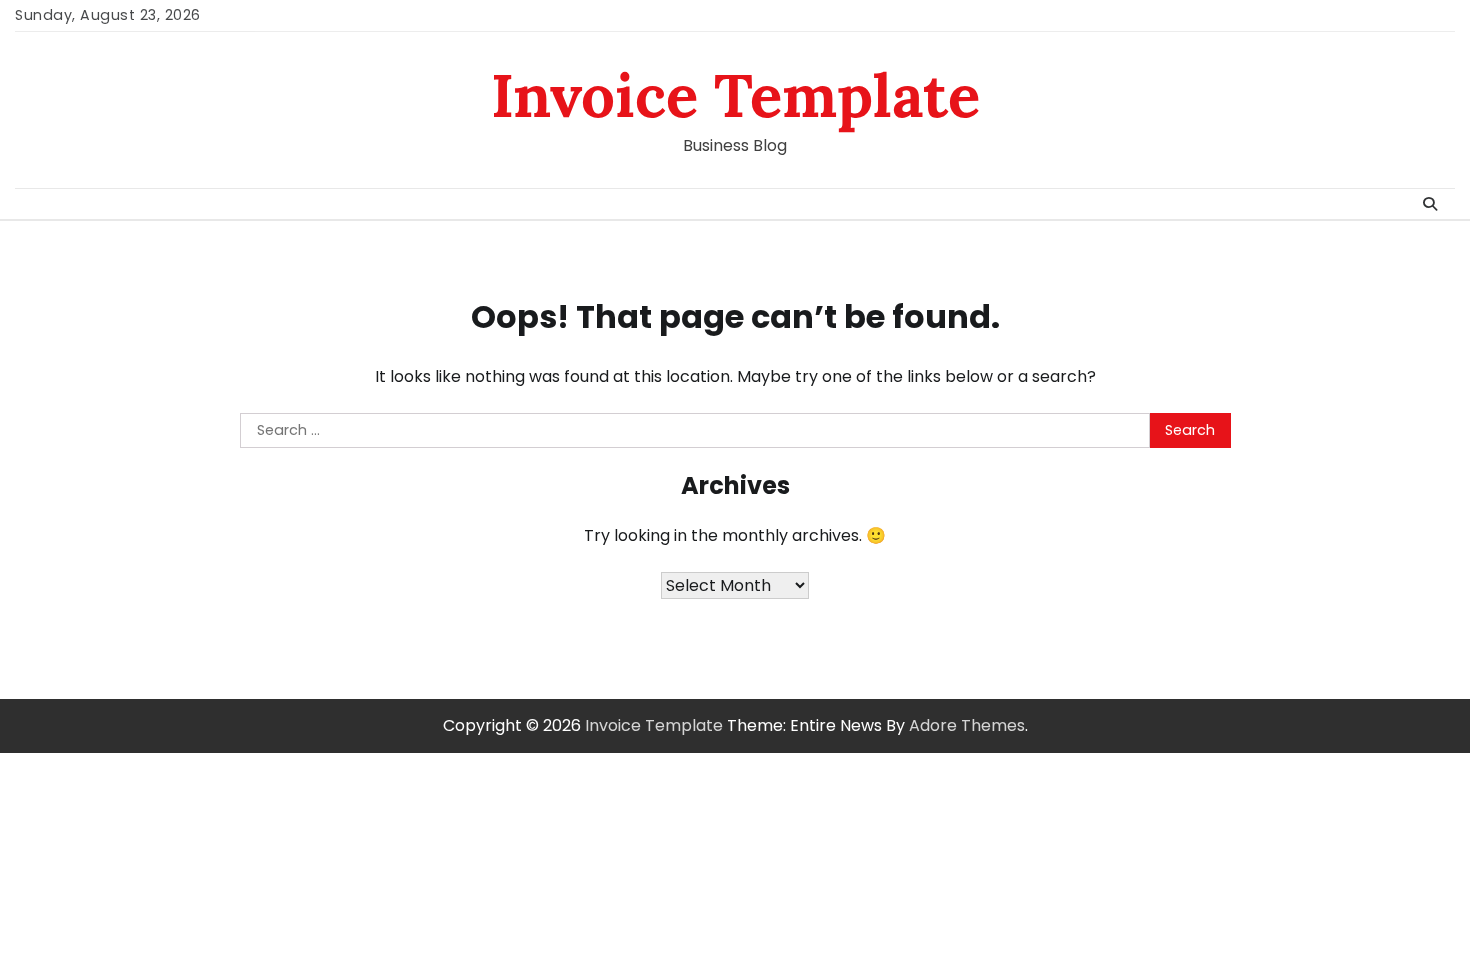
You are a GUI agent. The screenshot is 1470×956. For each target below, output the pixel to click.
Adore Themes (967, 725)
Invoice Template (735, 95)
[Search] (1430, 204)
